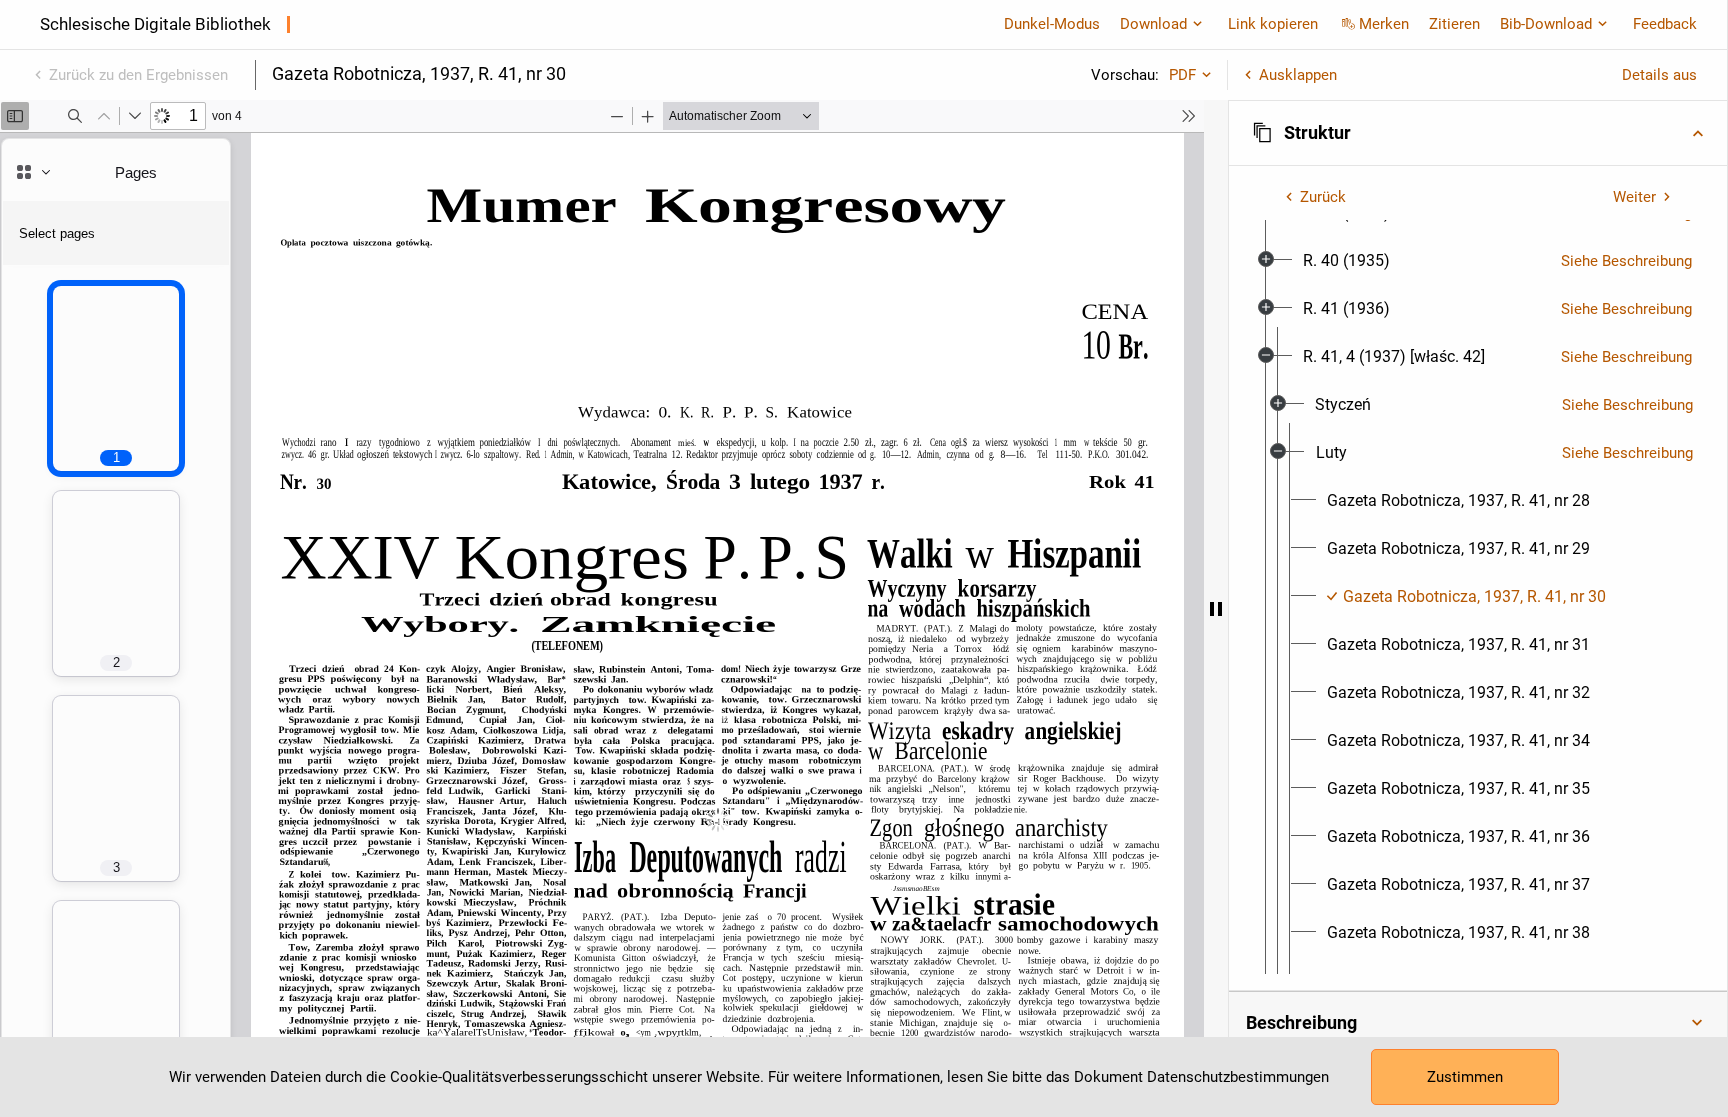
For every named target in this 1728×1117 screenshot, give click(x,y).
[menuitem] (1346, 261)
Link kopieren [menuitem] (1273, 24)
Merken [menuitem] (1384, 24)
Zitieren (1454, 24)
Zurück (1323, 197)
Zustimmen (1465, 1077)
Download (1153, 24)
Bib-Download (1546, 24)
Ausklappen (1298, 75)
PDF (1182, 75)
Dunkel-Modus (1052, 24)
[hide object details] (1216, 608)
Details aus (1659, 75)
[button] (1478, 133)
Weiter (1634, 197)
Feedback (1665, 24)
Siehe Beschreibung (1626, 261)
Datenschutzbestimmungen (1238, 1077)
